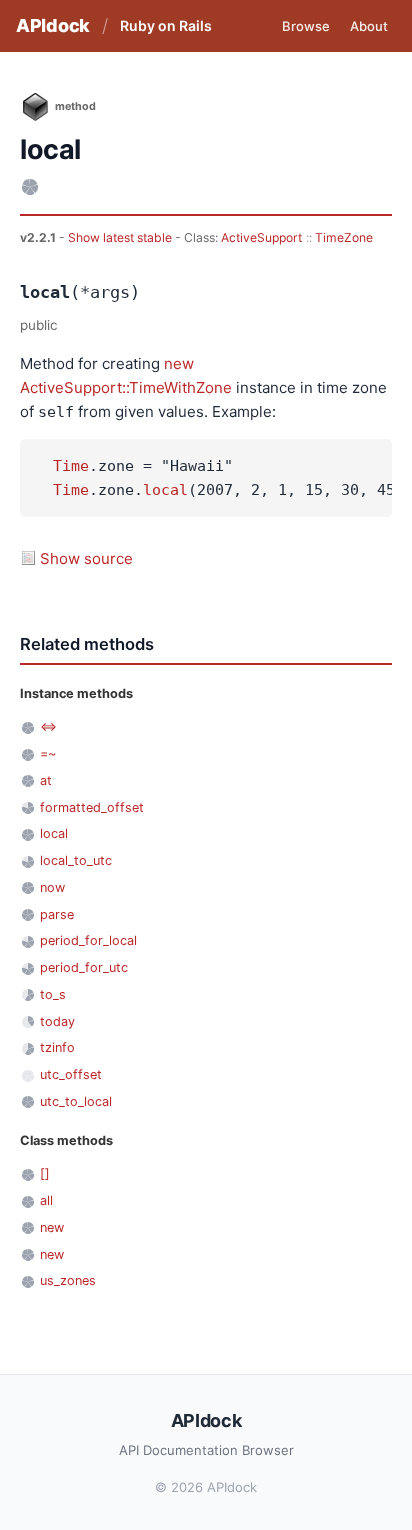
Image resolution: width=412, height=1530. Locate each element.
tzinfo (57, 1047)
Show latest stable (121, 237)
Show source (86, 558)
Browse (306, 26)
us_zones (68, 1280)
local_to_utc (76, 860)
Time (71, 466)
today (57, 1021)
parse (57, 914)
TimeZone (344, 237)
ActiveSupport (261, 237)
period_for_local (88, 940)
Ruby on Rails (166, 25)
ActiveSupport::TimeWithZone (126, 387)
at (46, 780)
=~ (48, 753)
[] (45, 1173)
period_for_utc (84, 967)
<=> (48, 726)
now (52, 887)
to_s (53, 994)
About (369, 26)
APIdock (53, 25)
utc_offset (71, 1074)
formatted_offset (92, 807)
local (165, 490)
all (46, 1200)
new (179, 363)
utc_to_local (76, 1101)
